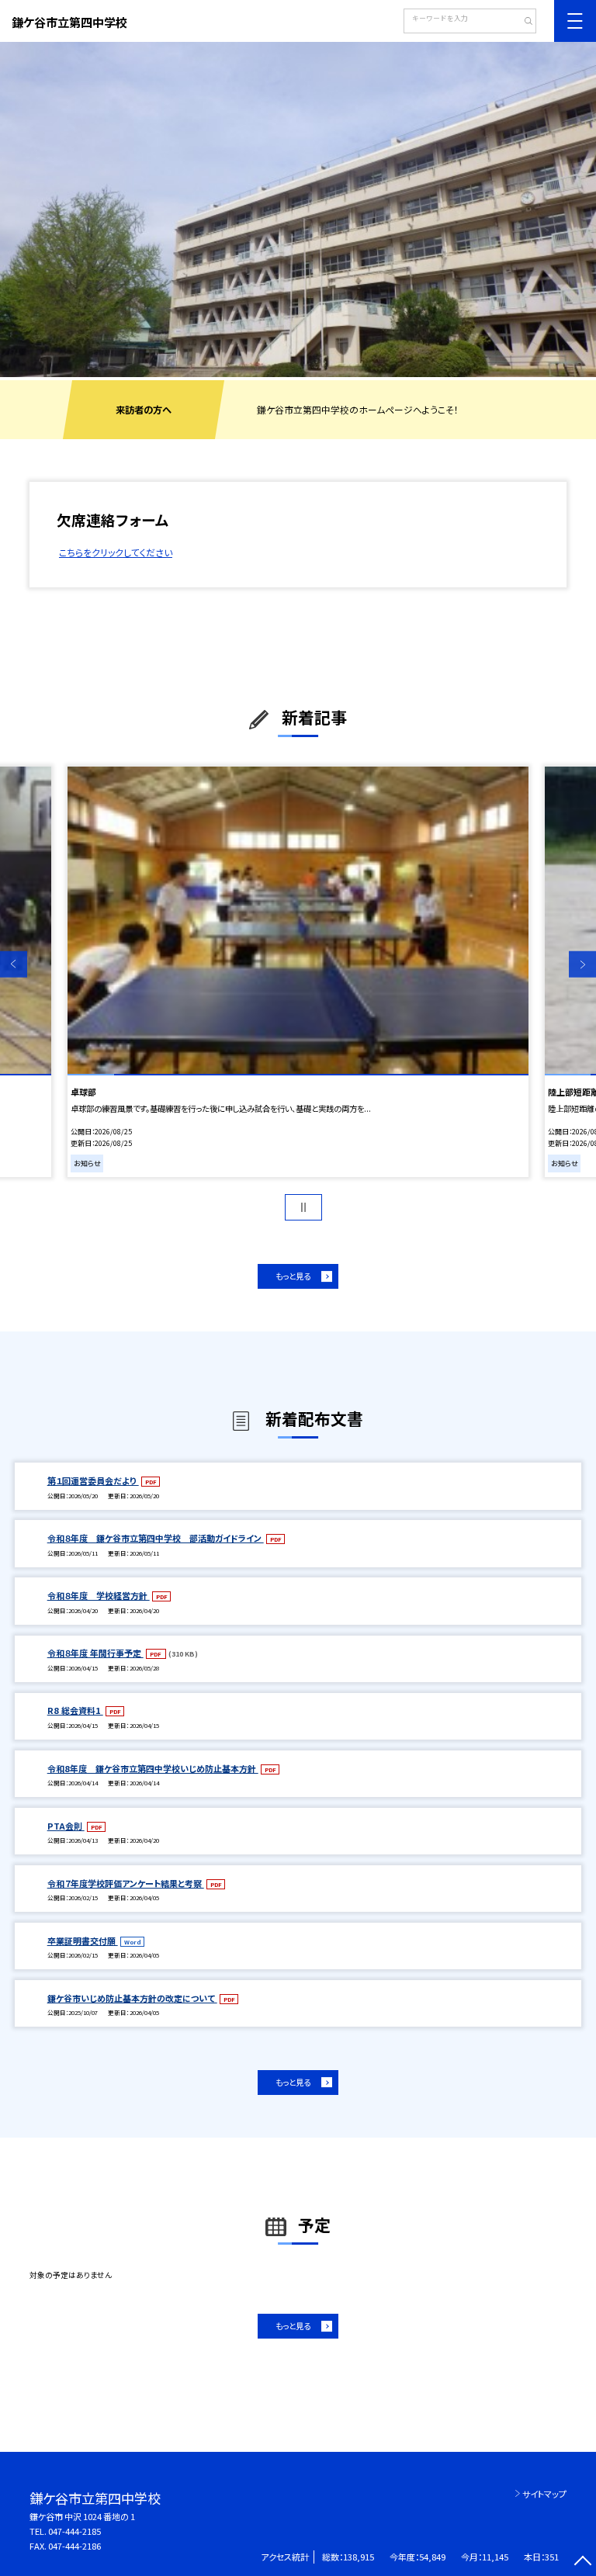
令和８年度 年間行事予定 (95, 1653)
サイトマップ (544, 2494)
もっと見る (293, 1276)
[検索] (523, 23)
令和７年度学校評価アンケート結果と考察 (126, 1883)
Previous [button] (14, 965)
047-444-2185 (74, 2531)
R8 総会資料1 (75, 1710)
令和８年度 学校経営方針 (99, 1595)
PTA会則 (66, 1826)
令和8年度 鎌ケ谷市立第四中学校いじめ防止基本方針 (153, 1768)
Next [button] (582, 965)
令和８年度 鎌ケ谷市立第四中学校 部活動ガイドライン (156, 1538)
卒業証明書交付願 (83, 1941)
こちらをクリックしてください (116, 552)
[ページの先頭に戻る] (582, 2562)
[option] (298, 209)
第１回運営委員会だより (93, 1480)
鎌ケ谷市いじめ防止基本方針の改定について (132, 1998)
